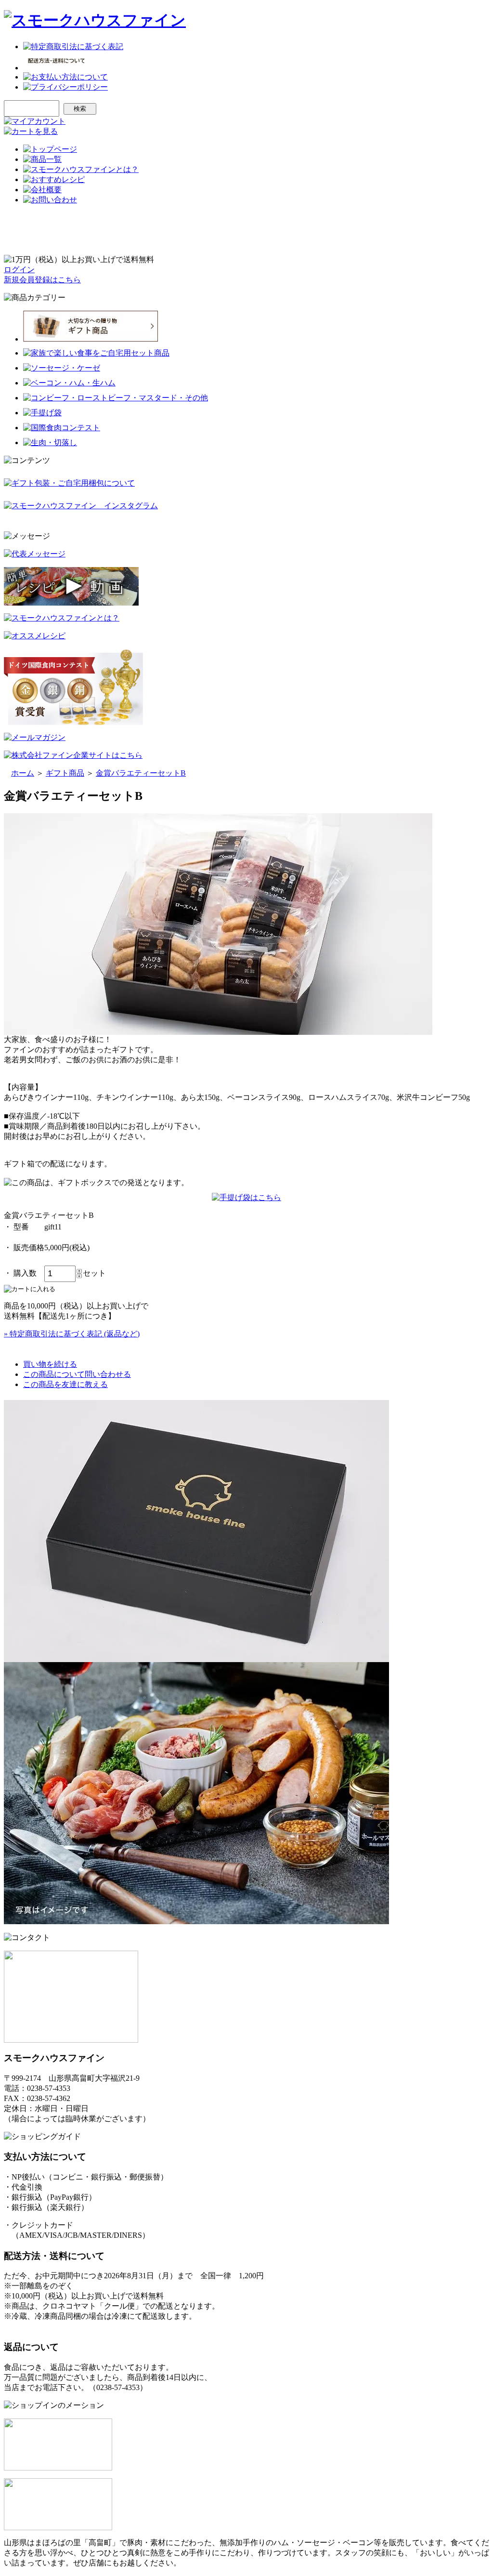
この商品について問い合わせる (77, 1374)
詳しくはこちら (31, 2326)
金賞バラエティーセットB (141, 773)
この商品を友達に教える (65, 1384)
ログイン (19, 270)
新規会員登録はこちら (42, 280)
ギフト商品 (65, 773)
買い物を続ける (50, 1364)
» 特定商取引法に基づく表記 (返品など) (72, 1334)
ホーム (23, 773)
